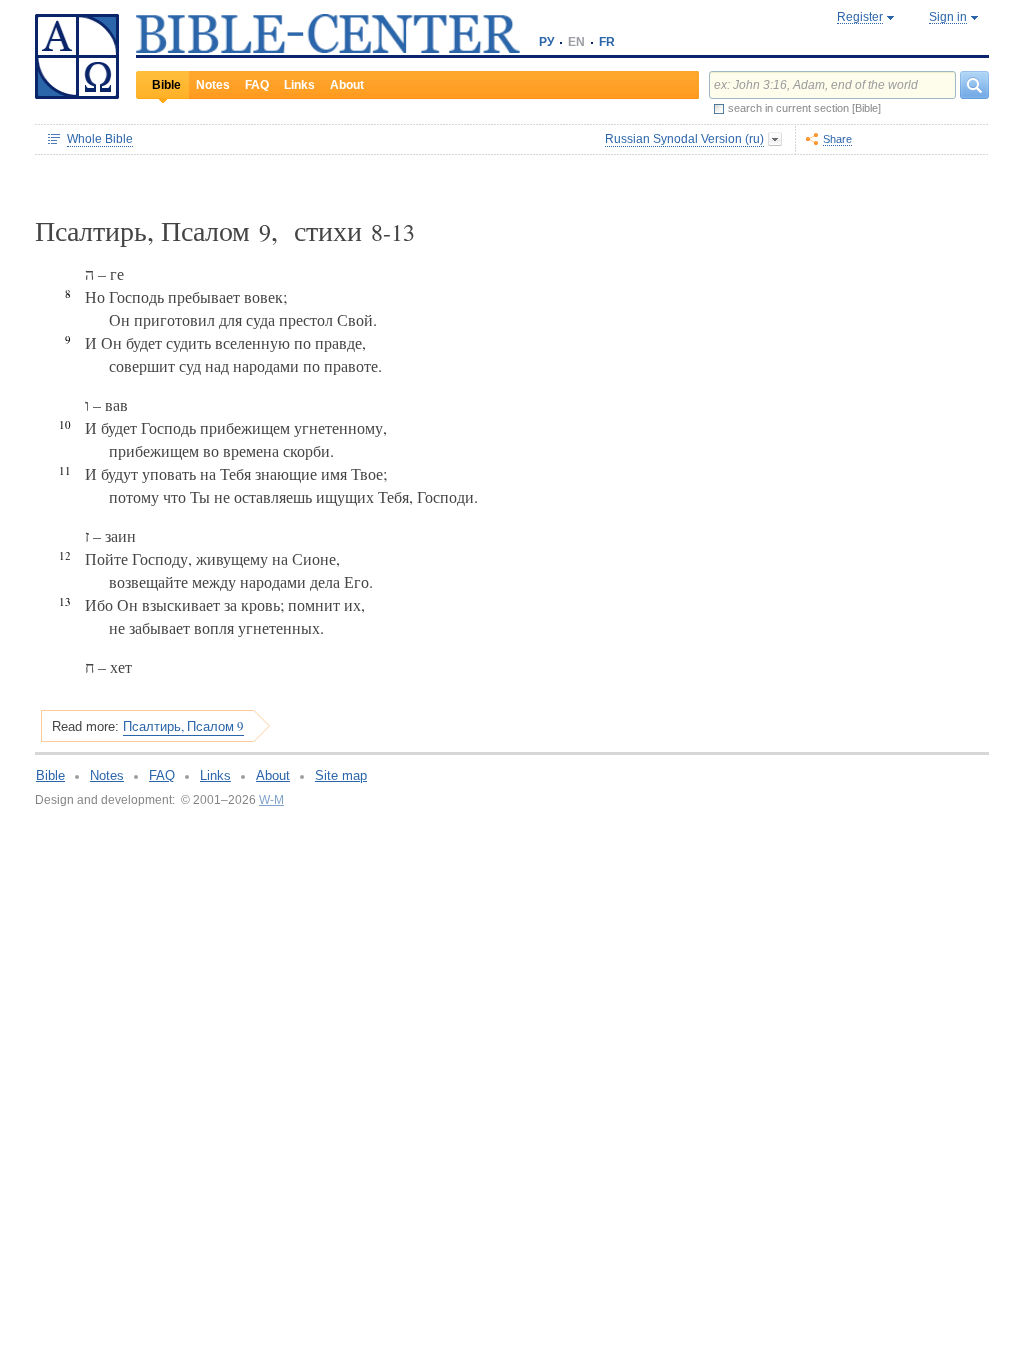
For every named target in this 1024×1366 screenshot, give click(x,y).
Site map (341, 775)
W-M (271, 800)
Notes (213, 85)
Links (299, 85)
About (347, 85)
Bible (166, 85)
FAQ (257, 85)
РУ (546, 42)
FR (607, 42)
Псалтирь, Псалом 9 (183, 726)
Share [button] (837, 139)
